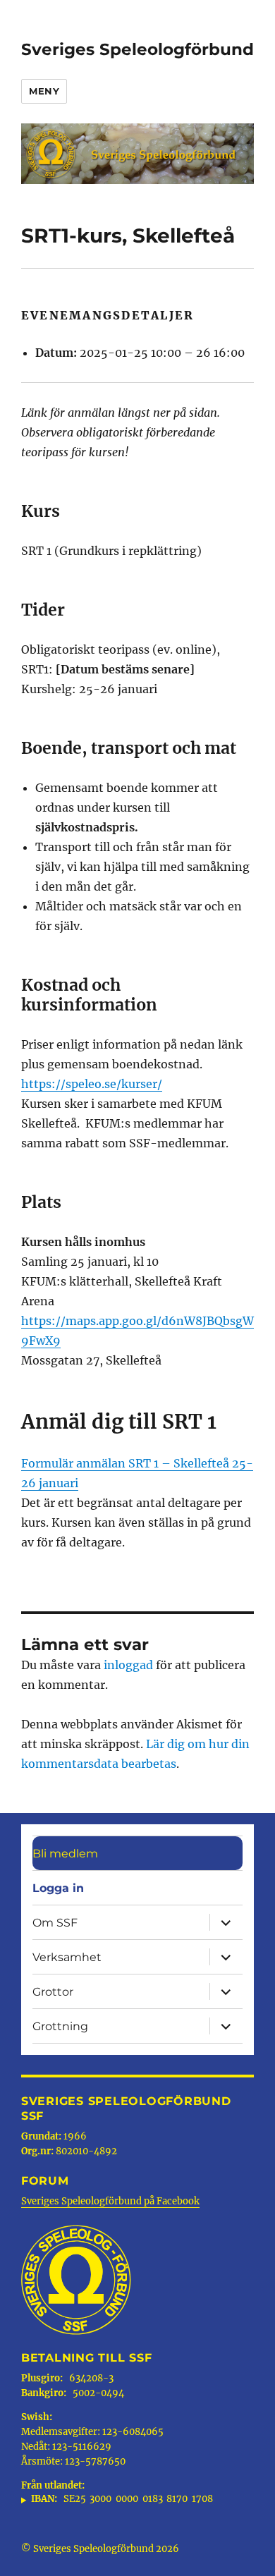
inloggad (128, 1665)
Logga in (58, 1888)
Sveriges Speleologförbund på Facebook (110, 2201)
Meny (44, 91)
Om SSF (55, 1923)
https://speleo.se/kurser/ (92, 1084)
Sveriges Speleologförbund (137, 49)
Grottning (60, 2026)
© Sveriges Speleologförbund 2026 (100, 2549)
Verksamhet (67, 1957)
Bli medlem (65, 1854)
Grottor (53, 1992)
